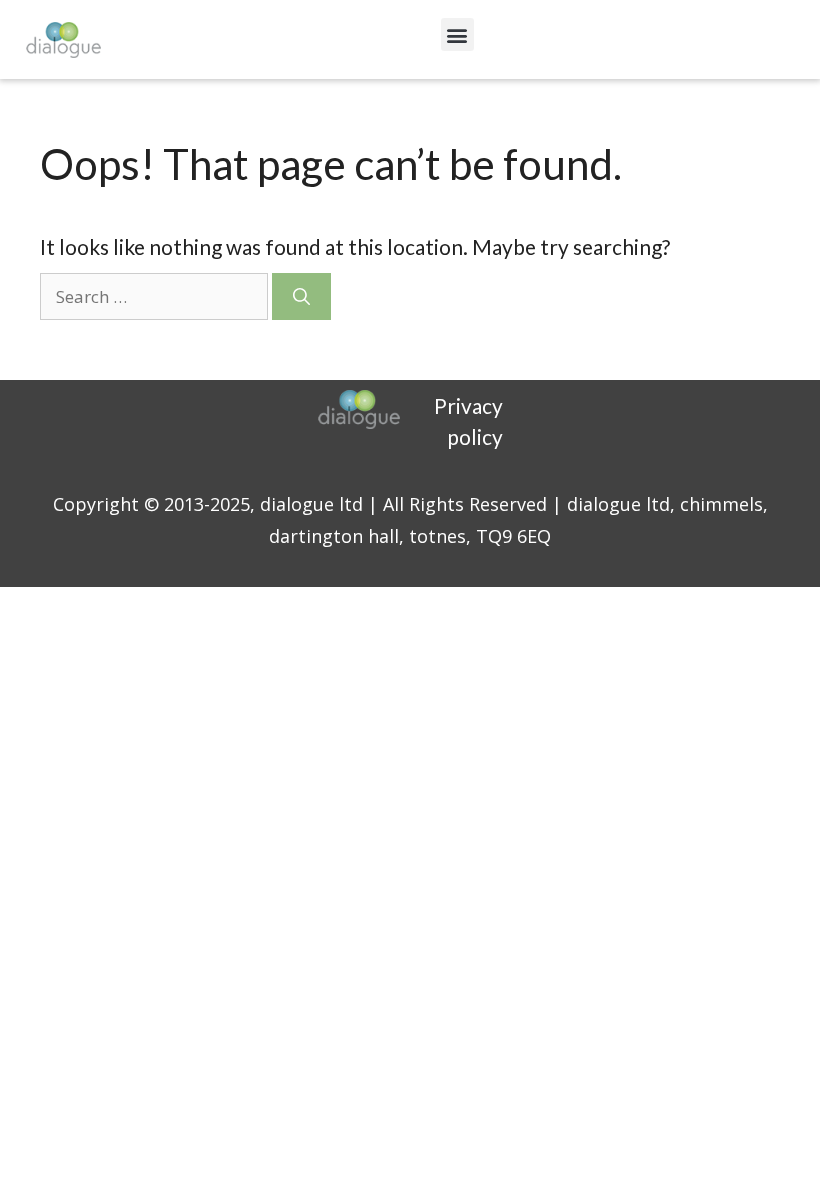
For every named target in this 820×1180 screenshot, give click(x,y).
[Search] (301, 297)
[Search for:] (156, 294)
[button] (457, 34)
